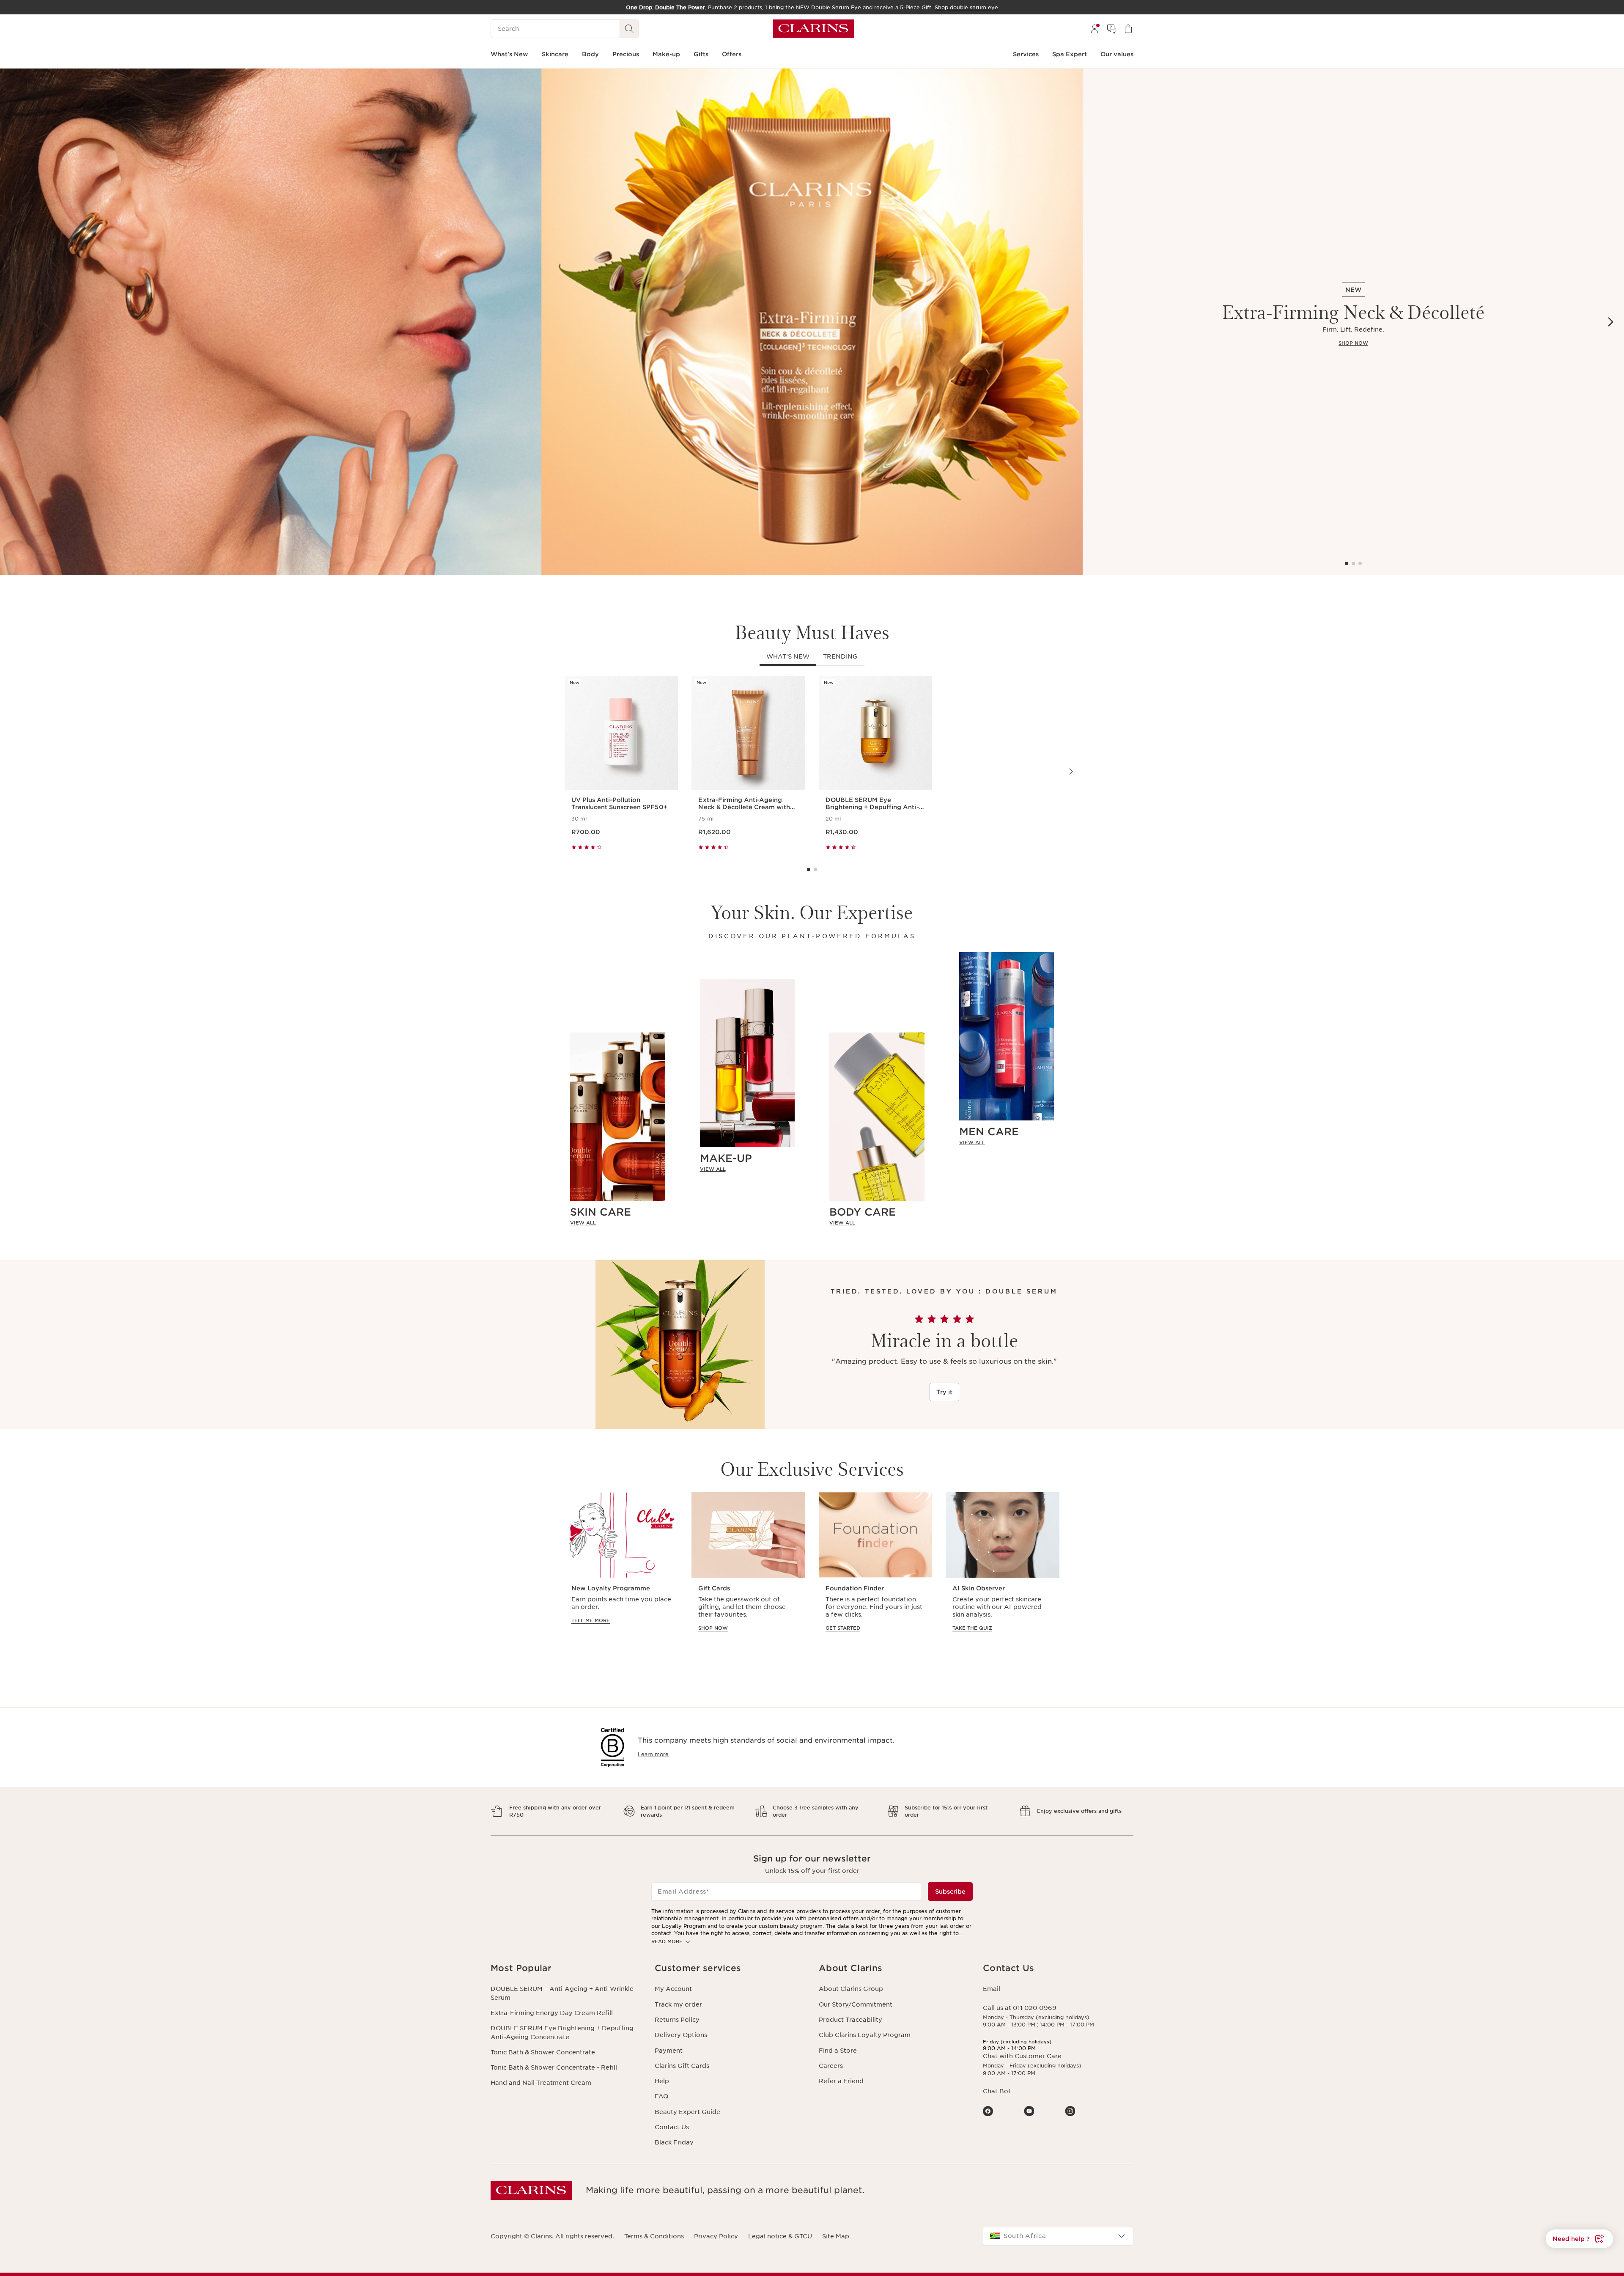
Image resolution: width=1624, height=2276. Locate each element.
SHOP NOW (1353, 343)
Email (992, 1989)
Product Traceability (850, 2020)
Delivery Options (681, 2035)
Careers (831, 2066)
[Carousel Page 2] (1353, 563)
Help (662, 2081)
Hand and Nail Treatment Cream (541, 2083)
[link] (618, 1222)
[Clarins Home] (813, 29)
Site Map (836, 2236)
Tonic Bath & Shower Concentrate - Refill (554, 2067)
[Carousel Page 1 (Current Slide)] (1347, 563)
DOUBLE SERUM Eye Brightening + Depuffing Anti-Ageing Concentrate (562, 2032)
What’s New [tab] (788, 656)
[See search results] (629, 29)
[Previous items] (14, 322)
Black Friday (674, 2142)
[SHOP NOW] (541, 322)
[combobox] (1058, 2236)
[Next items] (1610, 322)
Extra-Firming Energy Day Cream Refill (552, 2013)
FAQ (661, 2096)
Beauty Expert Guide (687, 2112)
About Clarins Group (851, 1989)
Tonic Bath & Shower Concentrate (543, 2052)
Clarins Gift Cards (682, 2066)
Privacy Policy (716, 2236)
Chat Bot (997, 2091)
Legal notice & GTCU (780, 2236)
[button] (1579, 2239)
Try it (944, 1392)
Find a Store (838, 2051)
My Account (673, 1989)
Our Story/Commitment (856, 2004)
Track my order (678, 2004)
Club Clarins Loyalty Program (865, 2035)
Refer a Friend (841, 2081)
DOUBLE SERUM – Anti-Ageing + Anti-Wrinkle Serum (562, 1993)
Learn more (653, 1754)
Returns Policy (677, 2020)
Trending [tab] (840, 656)
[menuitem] (1095, 29)
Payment (669, 2051)
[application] (621, 1570)
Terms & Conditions (654, 2236)
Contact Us (672, 2127)
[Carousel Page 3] (1360, 563)
